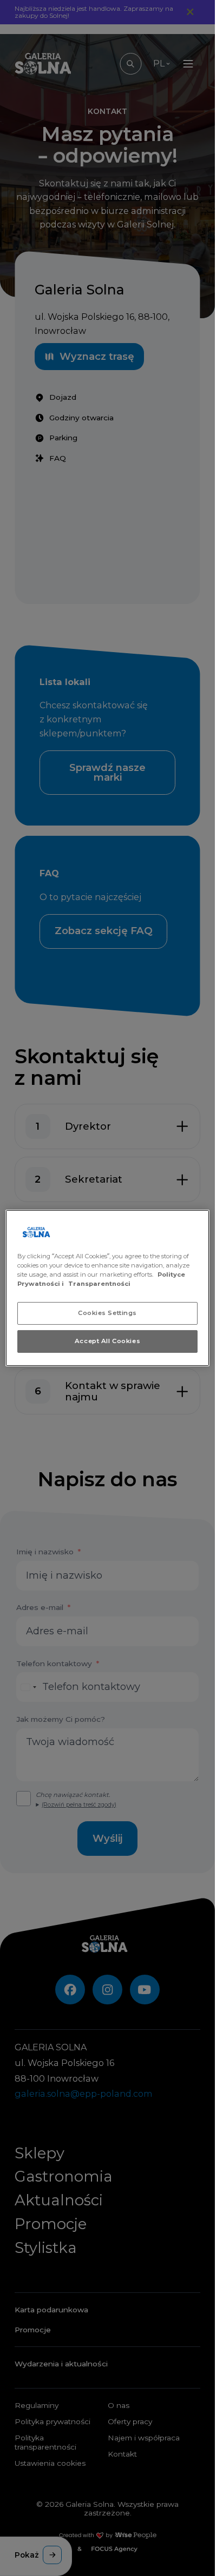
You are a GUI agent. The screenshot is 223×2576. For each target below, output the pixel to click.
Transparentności (99, 1284)
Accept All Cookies (107, 1341)
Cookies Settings (107, 1313)
